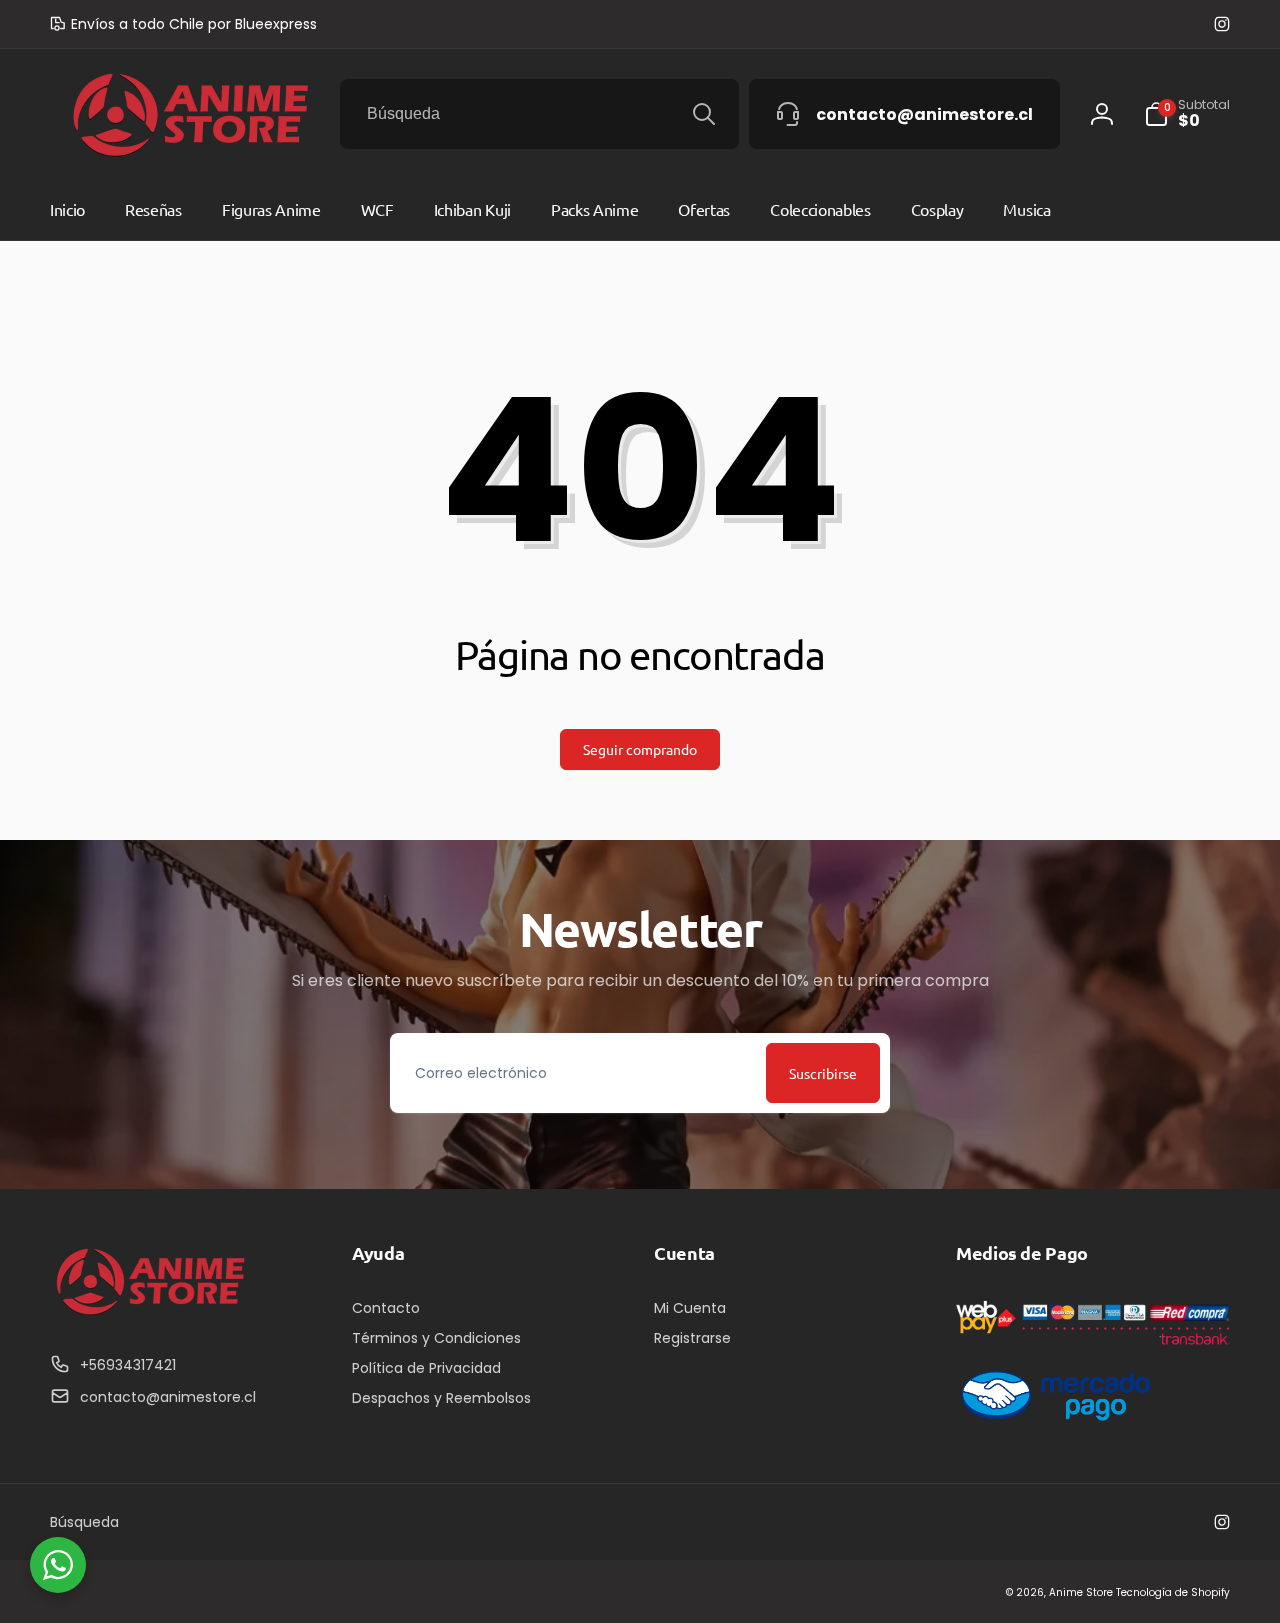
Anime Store (1081, 1592)
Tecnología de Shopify (1173, 1592)
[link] (183, 24)
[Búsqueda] (704, 114)
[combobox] (539, 114)
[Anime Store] (150, 1315)
